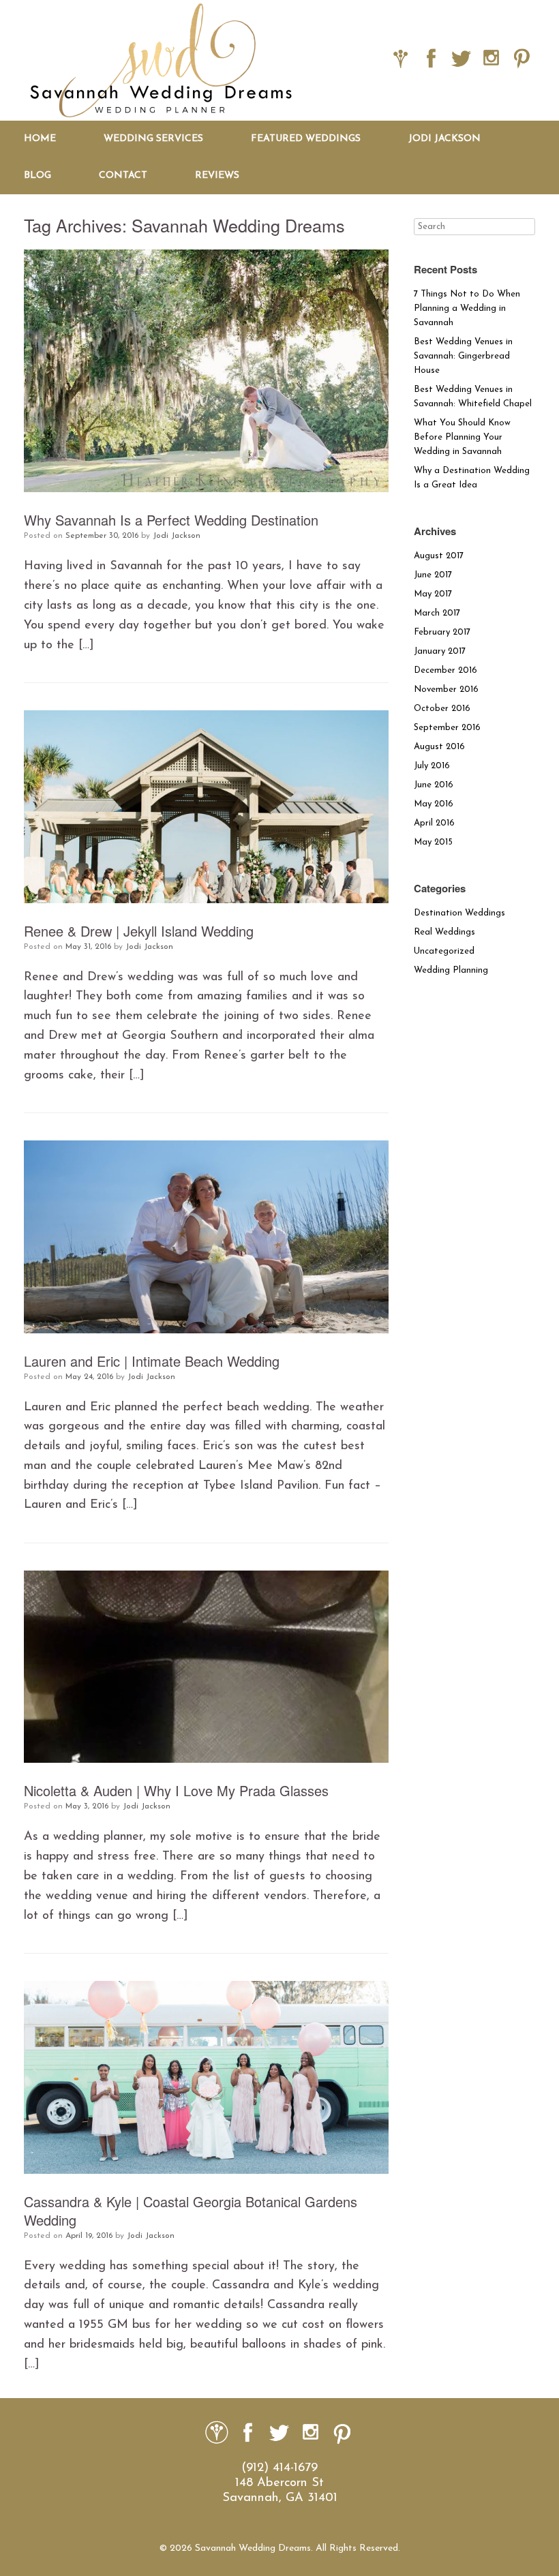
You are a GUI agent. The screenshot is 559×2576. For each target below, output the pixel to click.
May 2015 (433, 842)
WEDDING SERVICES (153, 139)
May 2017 (433, 594)
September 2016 (447, 728)
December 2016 (445, 670)
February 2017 (442, 632)
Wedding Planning (451, 970)
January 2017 (440, 651)
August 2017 (439, 556)
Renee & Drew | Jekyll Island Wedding (139, 931)
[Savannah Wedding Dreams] (160, 60)
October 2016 (442, 709)
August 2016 (439, 747)
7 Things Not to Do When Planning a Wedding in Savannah (467, 308)
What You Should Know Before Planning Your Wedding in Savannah (462, 437)
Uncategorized (444, 951)
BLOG (37, 176)
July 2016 (432, 766)
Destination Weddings (459, 913)
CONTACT (123, 176)
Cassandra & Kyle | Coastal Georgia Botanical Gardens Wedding (191, 2211)
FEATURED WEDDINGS (306, 139)
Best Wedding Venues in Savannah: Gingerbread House (463, 356)
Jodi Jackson (177, 536)
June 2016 (434, 785)
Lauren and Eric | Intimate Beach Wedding (152, 1361)
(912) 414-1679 (279, 2468)
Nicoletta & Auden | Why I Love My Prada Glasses (176, 1790)
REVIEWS (217, 176)
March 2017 (437, 613)
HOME (40, 139)
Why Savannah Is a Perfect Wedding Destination (171, 520)
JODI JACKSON (444, 139)
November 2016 (446, 690)
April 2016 (434, 823)
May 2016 (434, 804)
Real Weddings (444, 932)
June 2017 (433, 575)
